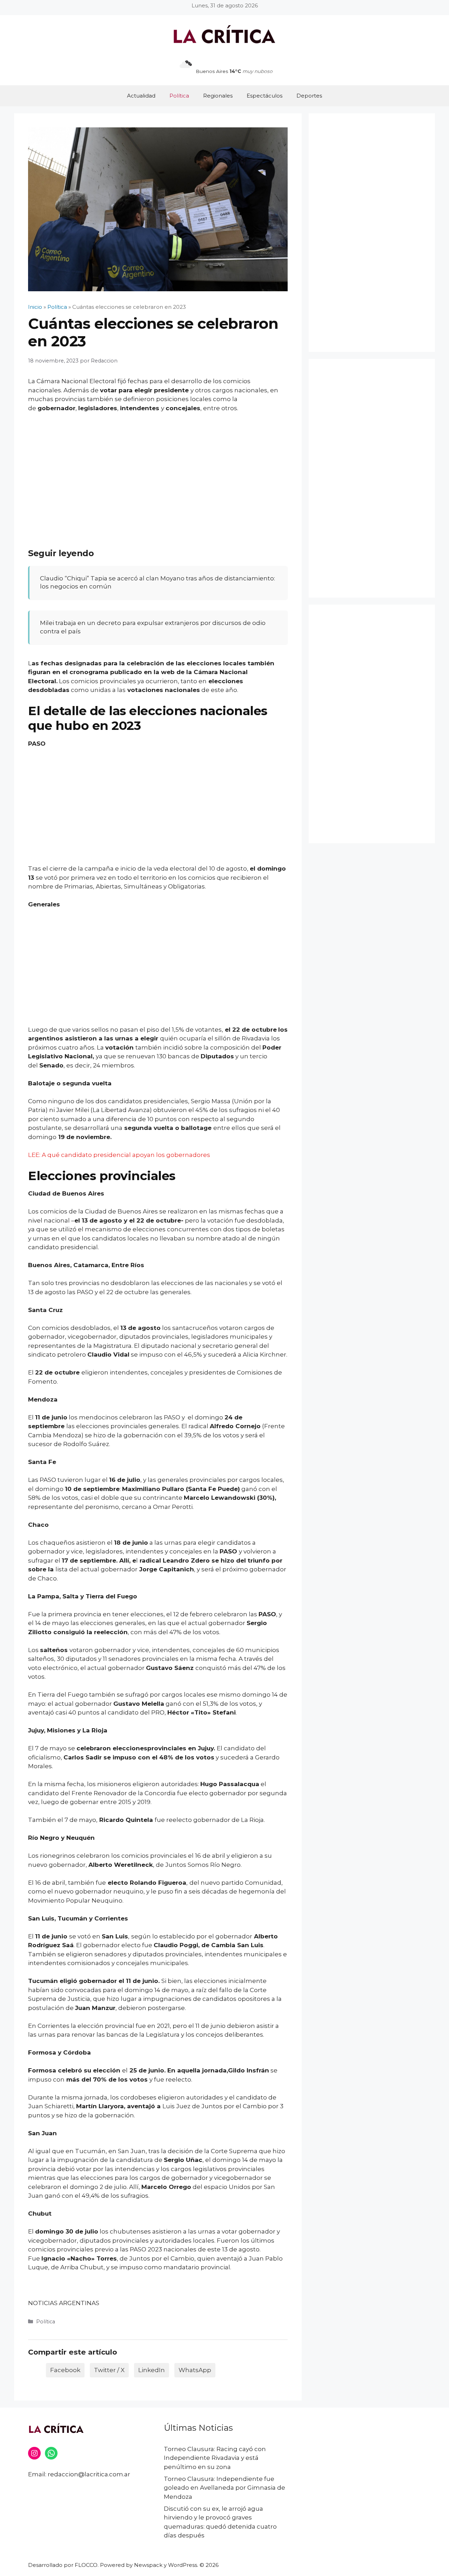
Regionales (218, 96)
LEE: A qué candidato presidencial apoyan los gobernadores (119, 1155)
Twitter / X (109, 2370)
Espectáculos (264, 96)
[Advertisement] (158, 471)
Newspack (148, 2565)
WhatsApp (195, 2370)
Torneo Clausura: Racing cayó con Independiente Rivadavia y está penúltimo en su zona (215, 2458)
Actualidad (141, 96)
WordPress (183, 2565)
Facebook (65, 2370)
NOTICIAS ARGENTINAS (64, 2303)
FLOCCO (86, 2565)
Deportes (309, 96)
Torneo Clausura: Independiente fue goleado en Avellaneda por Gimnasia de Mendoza (224, 2488)
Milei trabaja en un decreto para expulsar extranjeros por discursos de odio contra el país (153, 627)
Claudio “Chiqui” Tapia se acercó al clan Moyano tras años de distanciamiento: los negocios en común (158, 583)
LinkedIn (152, 2370)
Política (179, 96)
